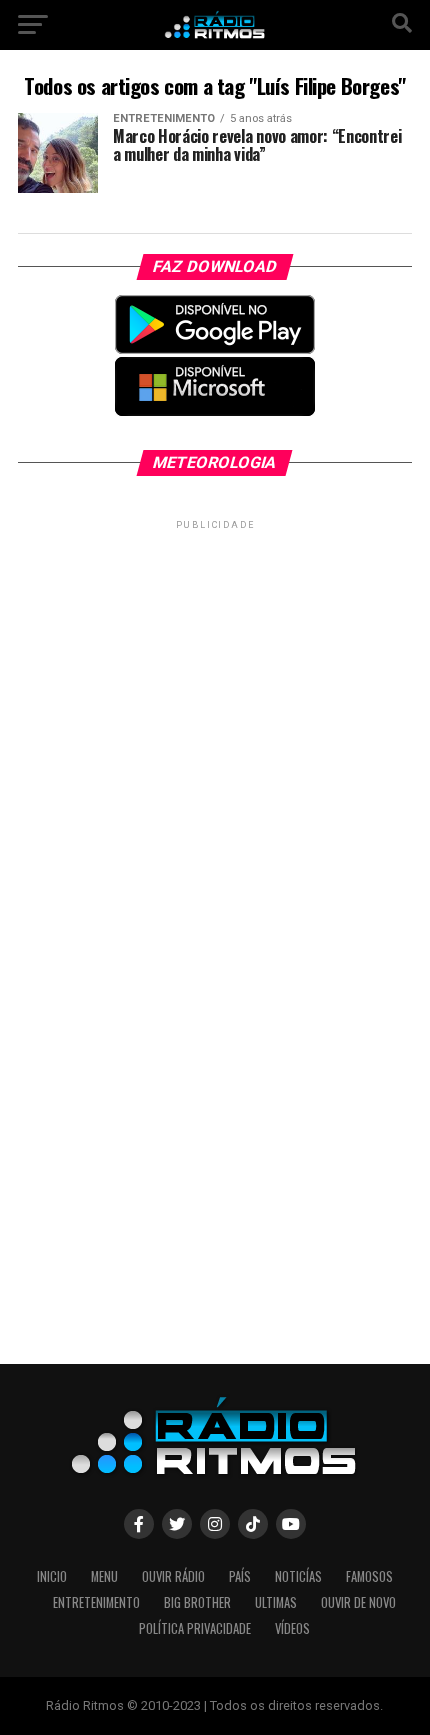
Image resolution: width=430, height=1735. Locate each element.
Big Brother (197, 1602)
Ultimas (276, 1602)
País (240, 1576)
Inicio (52, 1576)
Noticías (298, 1576)
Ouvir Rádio (173, 1576)
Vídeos (292, 1628)
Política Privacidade (195, 1628)
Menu (104, 1576)
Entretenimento (96, 1602)
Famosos (369, 1576)
